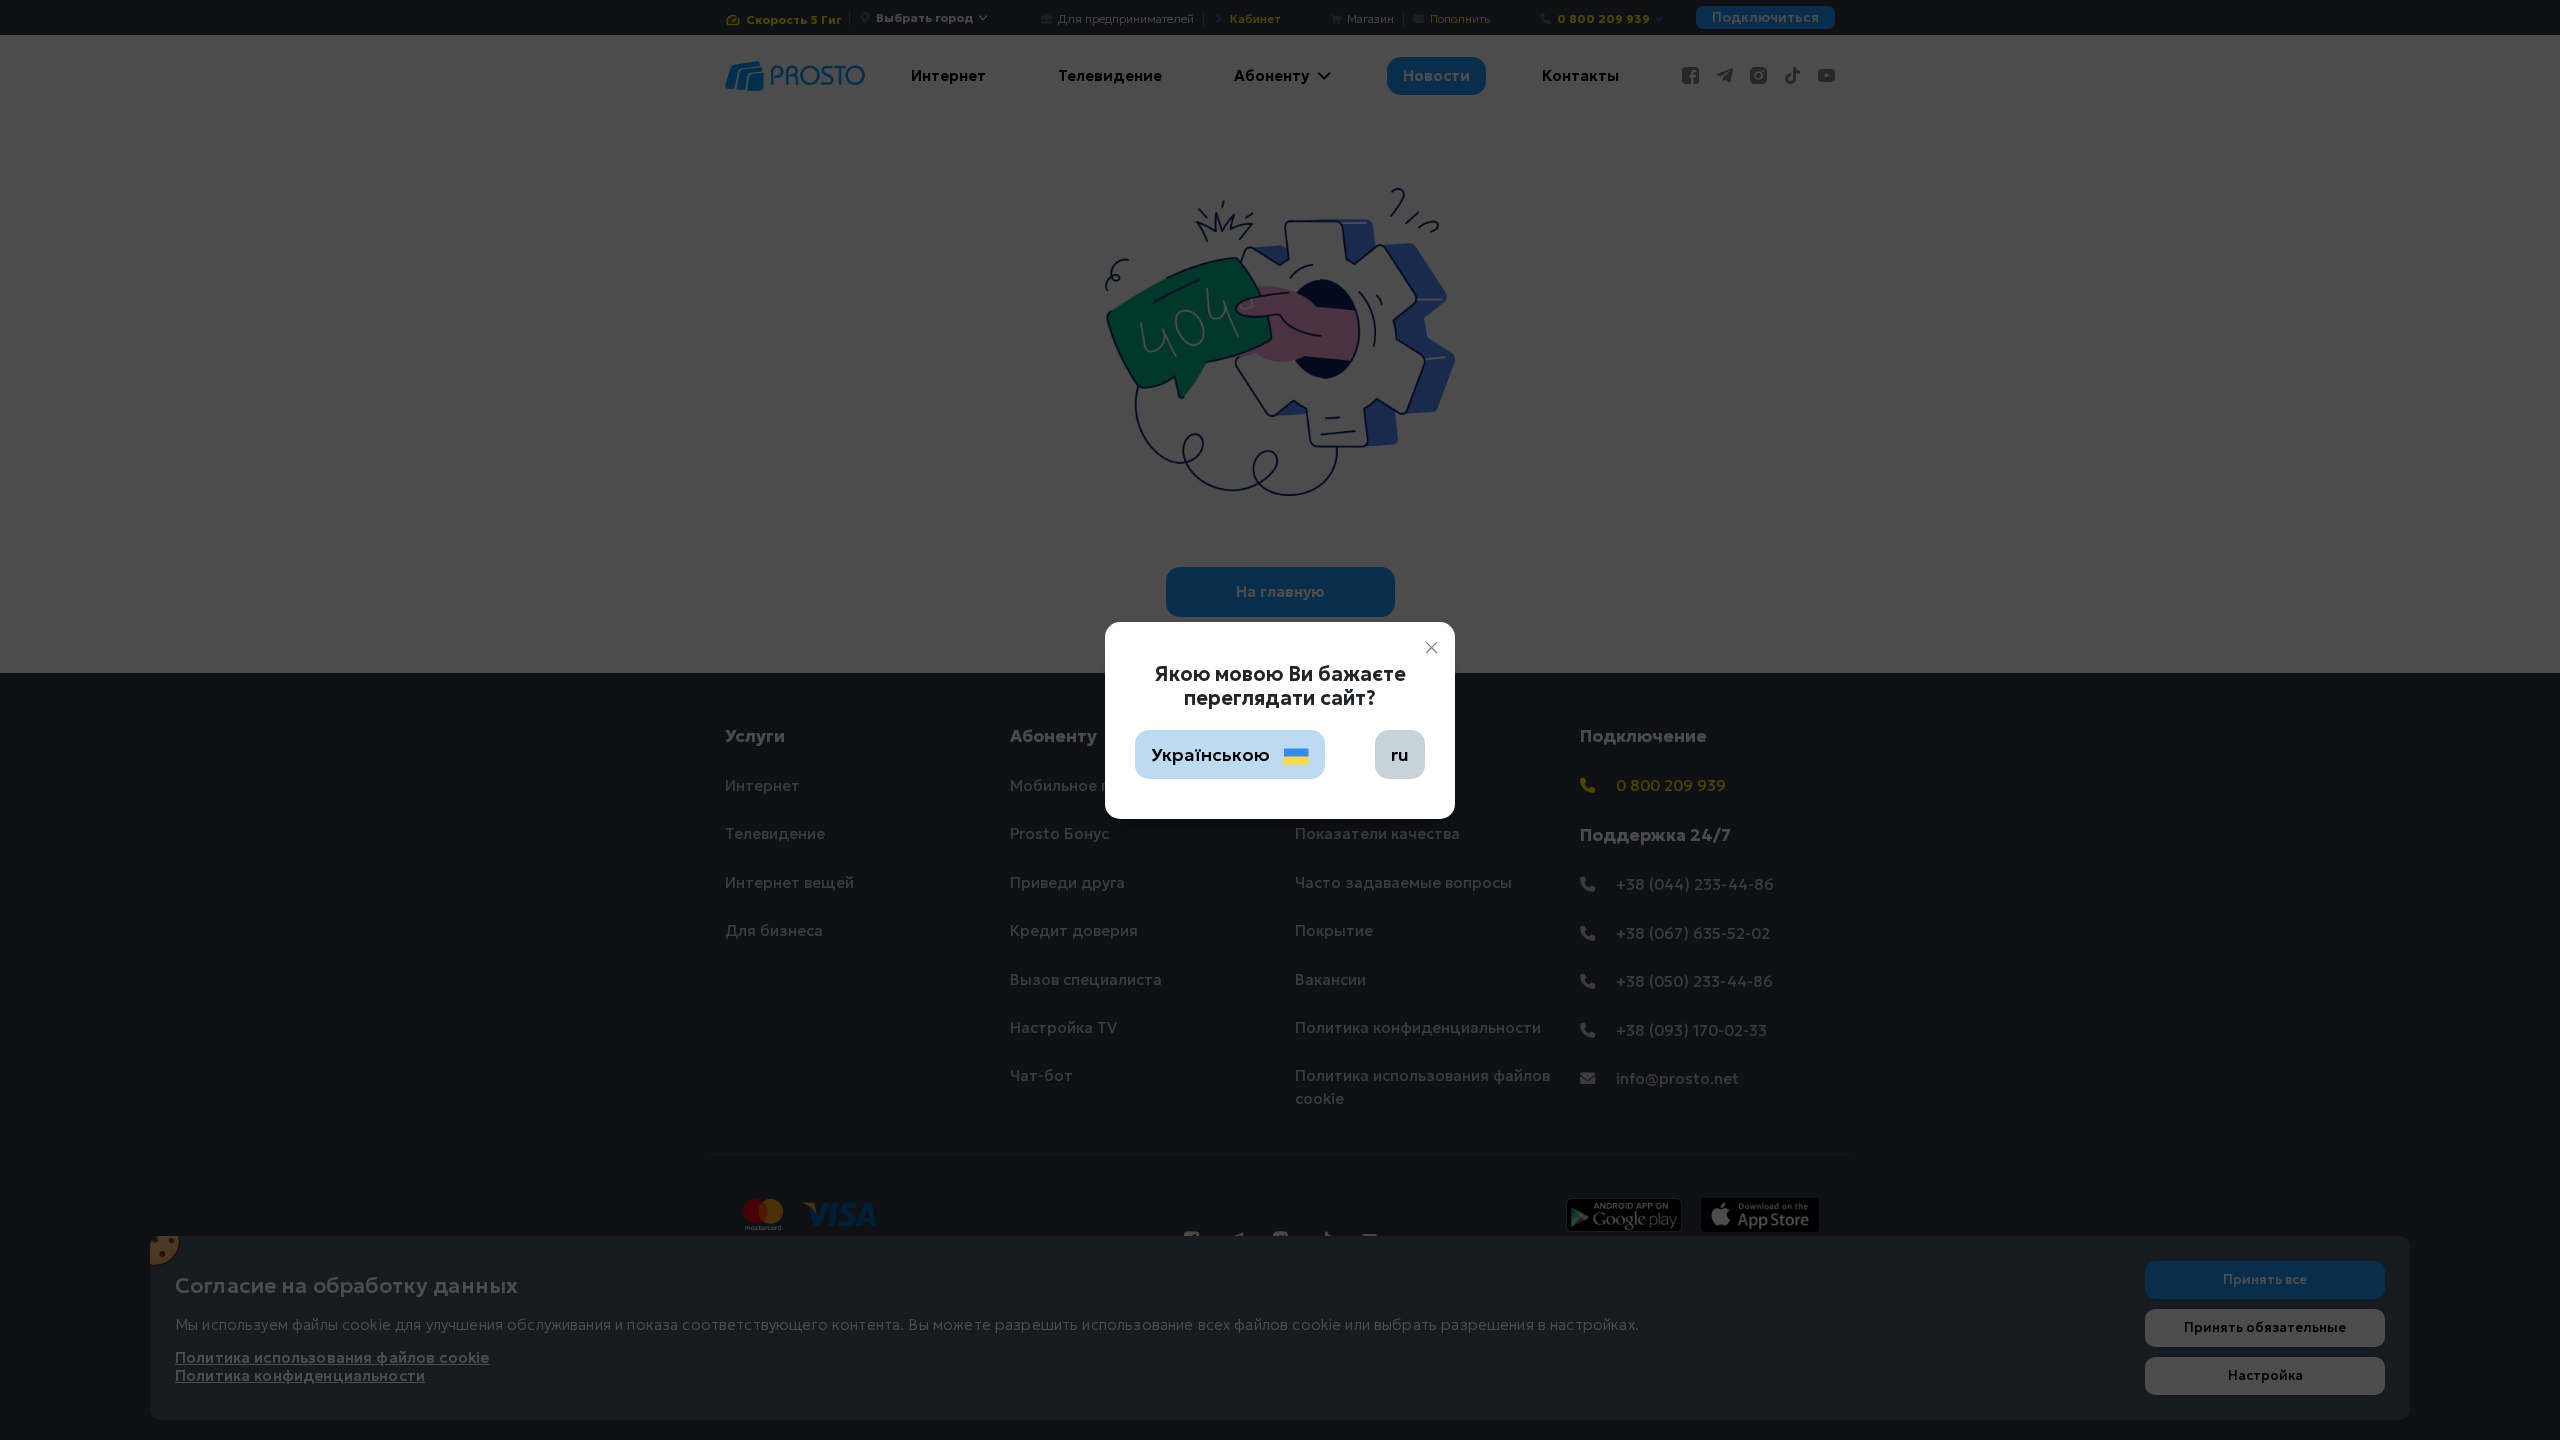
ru (1400, 754)
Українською (1212, 754)
